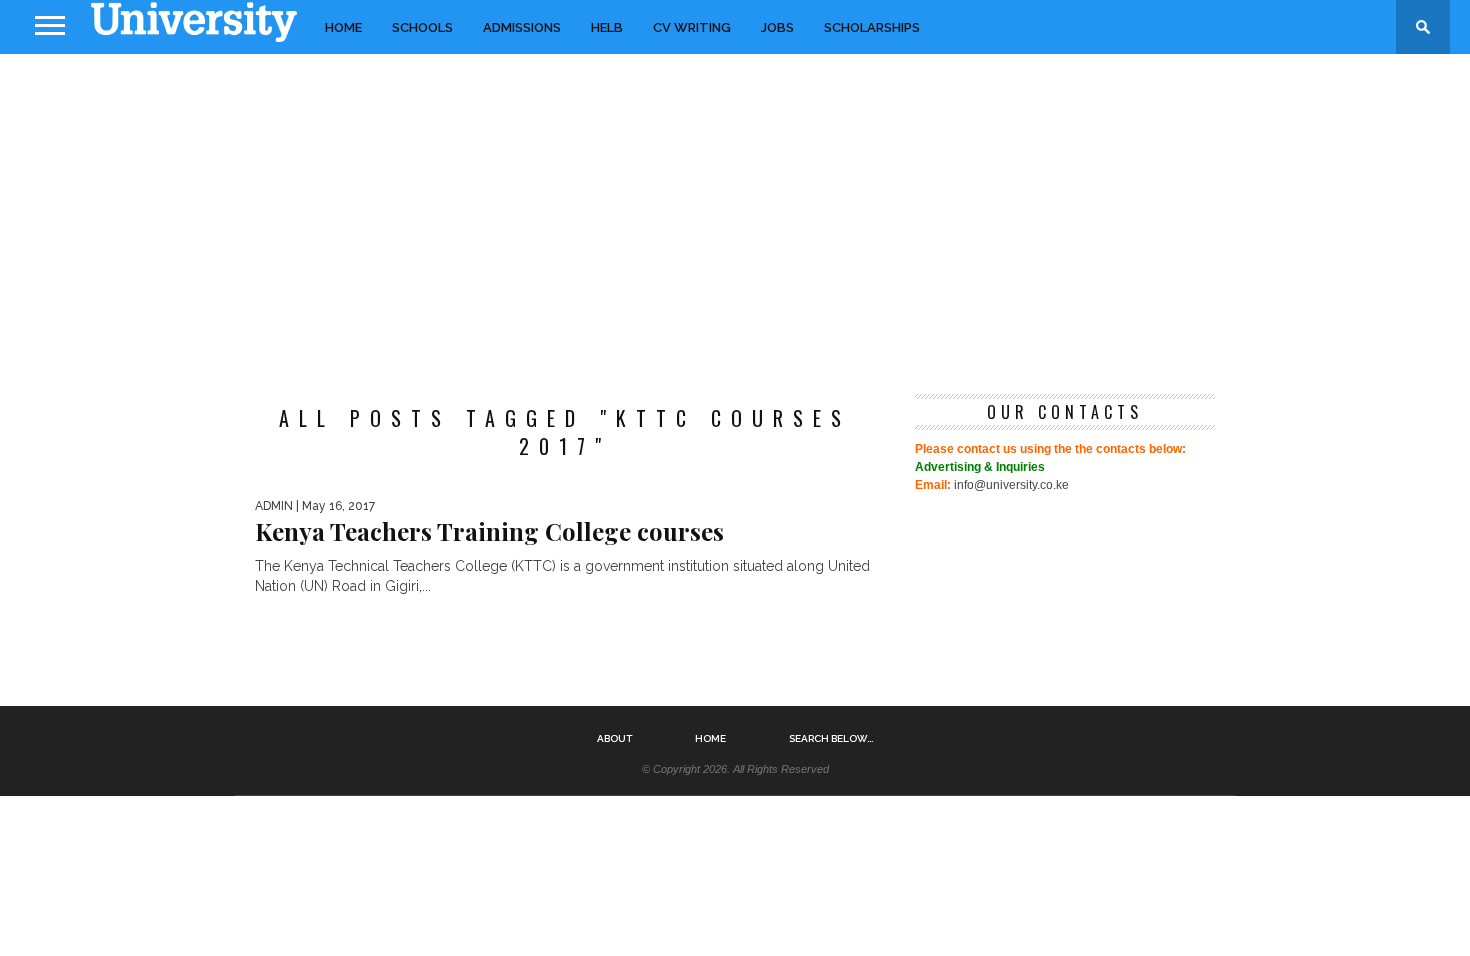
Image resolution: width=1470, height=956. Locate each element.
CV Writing (692, 27)
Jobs (777, 27)
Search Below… (831, 739)
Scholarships (872, 27)
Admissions (522, 27)
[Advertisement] (735, 214)
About (614, 739)
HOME (343, 27)
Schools (422, 27)
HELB (607, 27)
